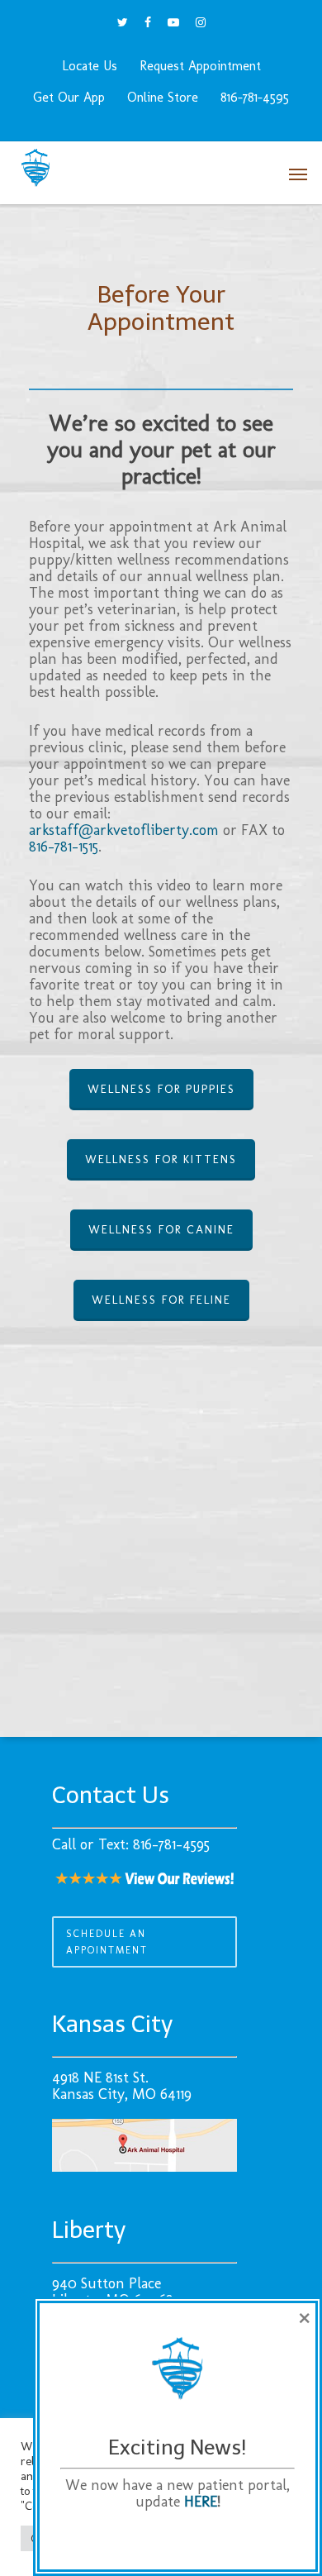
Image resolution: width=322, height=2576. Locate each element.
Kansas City (112, 2024)
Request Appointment (200, 66)
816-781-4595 (255, 97)
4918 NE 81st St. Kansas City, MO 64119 (122, 2086)
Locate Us (90, 66)
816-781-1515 (64, 847)
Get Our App (69, 97)
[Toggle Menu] (298, 169)
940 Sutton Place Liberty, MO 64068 (113, 2292)
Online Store (163, 97)
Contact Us (111, 1795)
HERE (201, 2502)
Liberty (89, 2230)
